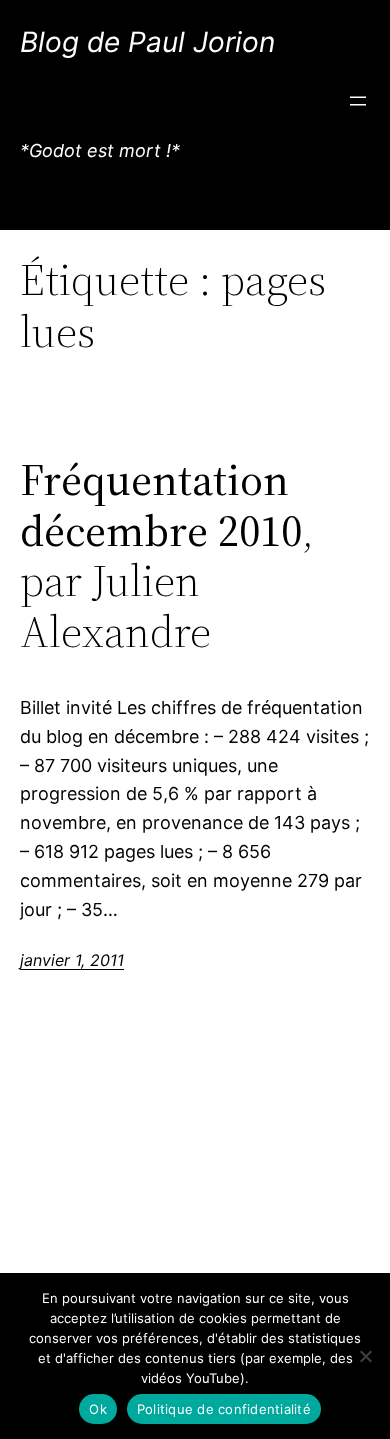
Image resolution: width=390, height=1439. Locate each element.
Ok (98, 1409)
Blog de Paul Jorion (147, 42)
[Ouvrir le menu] (358, 101)
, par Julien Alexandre (167, 556)
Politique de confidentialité (224, 1409)
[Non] (365, 1356)
